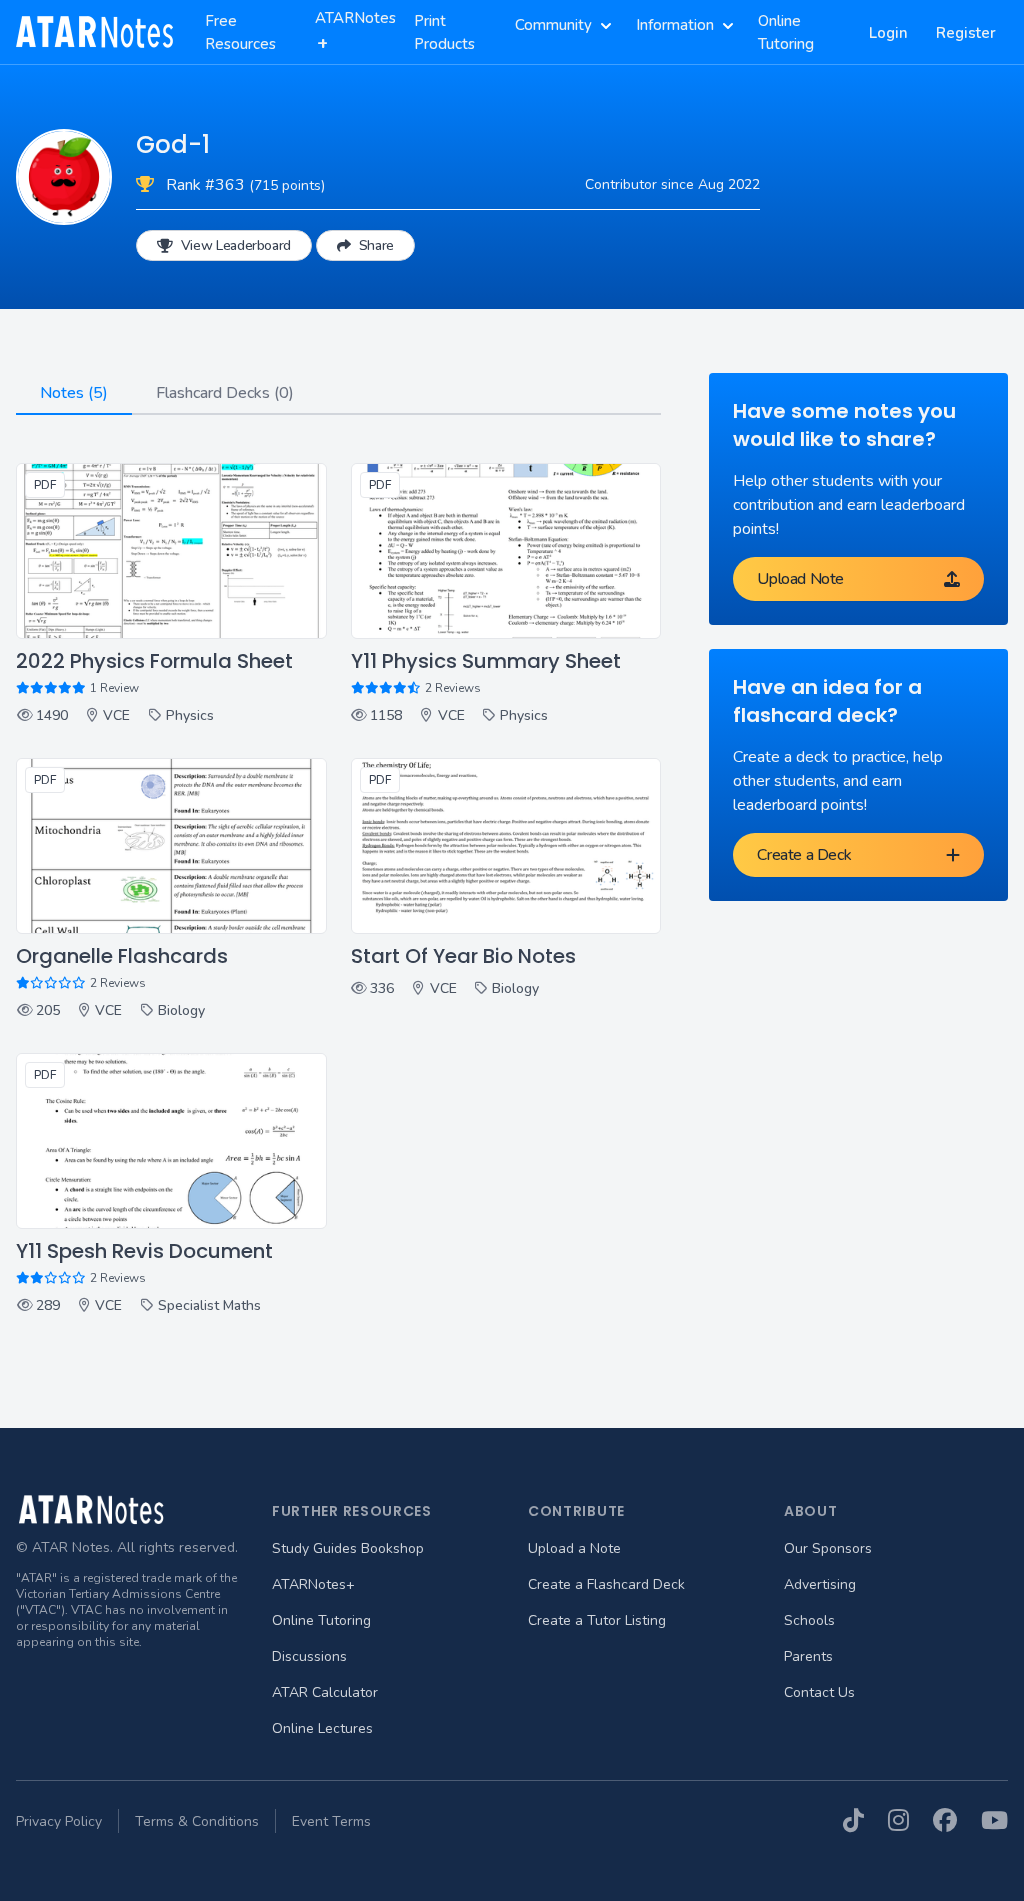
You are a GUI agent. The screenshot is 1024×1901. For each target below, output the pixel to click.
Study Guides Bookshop (348, 1548)
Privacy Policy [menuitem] (59, 1821)
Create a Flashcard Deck (606, 1584)
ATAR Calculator (325, 1692)
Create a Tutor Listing (597, 1620)
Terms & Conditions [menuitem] (197, 1821)
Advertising (820, 1584)
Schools (809, 1620)
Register (966, 33)
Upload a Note (574, 1548)
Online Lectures (322, 1728)
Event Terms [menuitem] (331, 1821)
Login (888, 33)
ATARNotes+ (313, 1584)
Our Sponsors (828, 1548)
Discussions (309, 1656)
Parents (808, 1656)
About (811, 1511)
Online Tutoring (321, 1620)
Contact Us (819, 1692)
